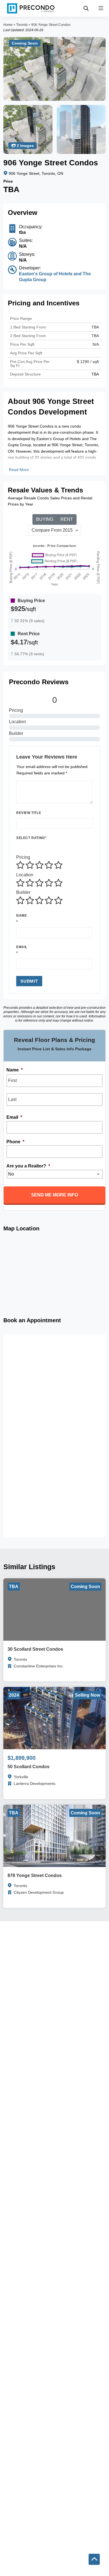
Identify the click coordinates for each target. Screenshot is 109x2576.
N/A (96, 344)
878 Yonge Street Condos (35, 1875)
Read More (19, 470)
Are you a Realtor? (28, 1166)
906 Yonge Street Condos (51, 25)
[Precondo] (31, 8)
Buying (45, 519)
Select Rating (31, 838)
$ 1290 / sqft (88, 362)
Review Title (29, 813)
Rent (67, 519)
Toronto (22, 25)
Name (22, 916)
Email (22, 947)
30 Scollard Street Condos (35, 1649)
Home (8, 25)
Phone (15, 1142)
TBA (95, 336)
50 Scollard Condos (29, 1767)
